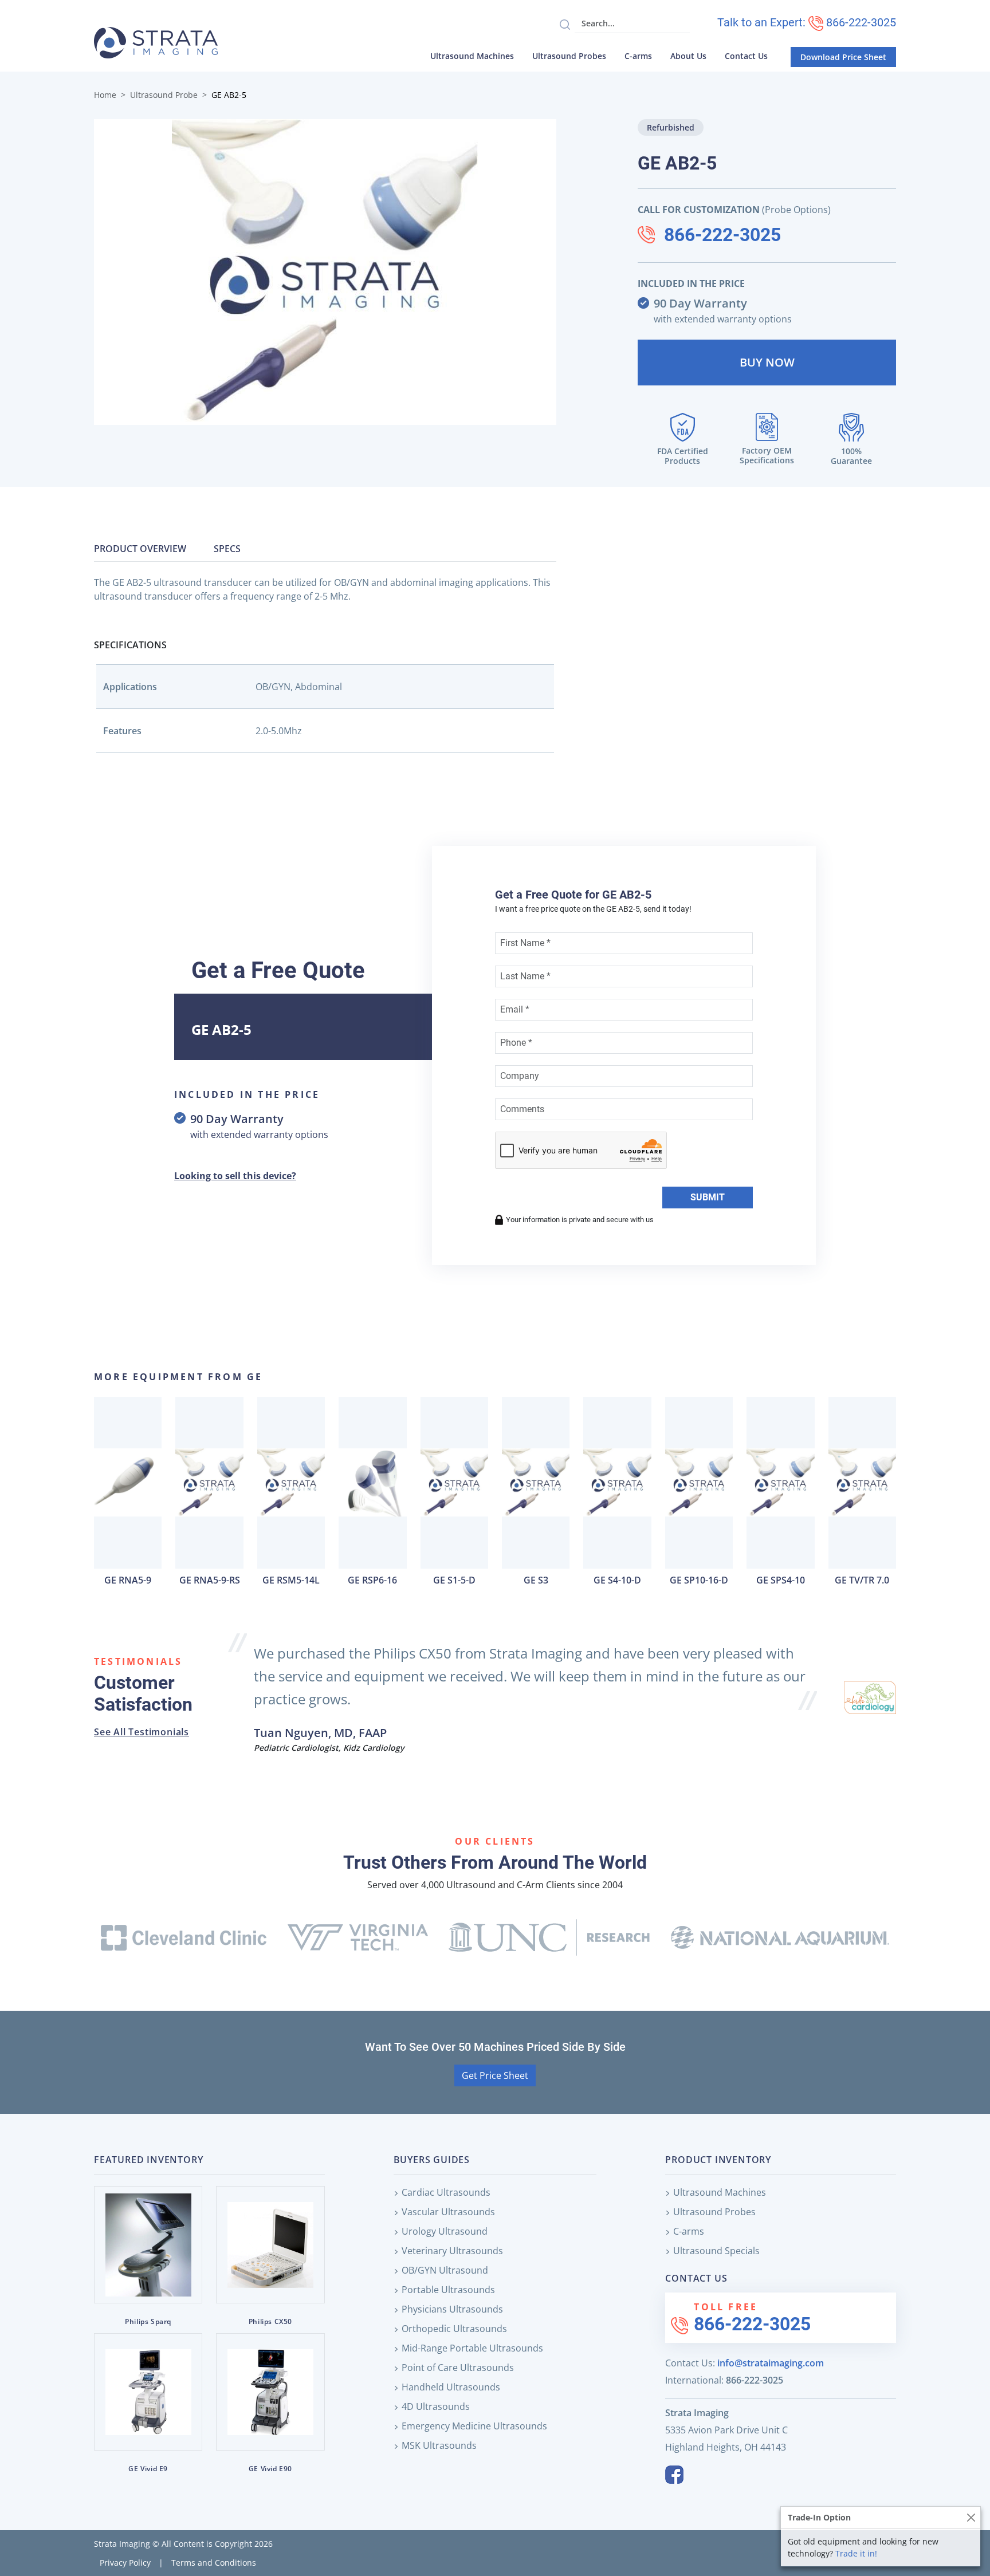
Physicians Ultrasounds (452, 2309)
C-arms (638, 56)
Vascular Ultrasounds (448, 2212)
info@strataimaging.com (771, 2363)
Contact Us (746, 56)
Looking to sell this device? (235, 1176)
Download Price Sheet (843, 57)
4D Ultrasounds (436, 2406)
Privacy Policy (125, 2563)
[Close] (971, 2517)
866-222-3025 (722, 235)
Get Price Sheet (495, 2075)
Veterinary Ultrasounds (452, 2251)
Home (105, 95)
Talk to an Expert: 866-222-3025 (807, 22)
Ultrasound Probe (164, 95)
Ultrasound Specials (716, 2251)
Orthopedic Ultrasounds (454, 2329)
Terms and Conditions (214, 2563)
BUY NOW (767, 362)
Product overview (140, 549)
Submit (708, 1197)
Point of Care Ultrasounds (458, 2368)
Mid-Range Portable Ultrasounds (472, 2348)
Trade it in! (856, 2553)
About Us (688, 56)
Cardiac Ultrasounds (446, 2192)
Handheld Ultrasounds (451, 2387)
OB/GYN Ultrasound (445, 2270)
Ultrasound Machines (472, 56)
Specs (227, 549)
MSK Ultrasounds (439, 2445)
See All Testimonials (142, 1732)
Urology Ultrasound (445, 2231)
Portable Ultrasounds (448, 2290)
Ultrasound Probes (569, 56)
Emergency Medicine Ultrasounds (474, 2426)
